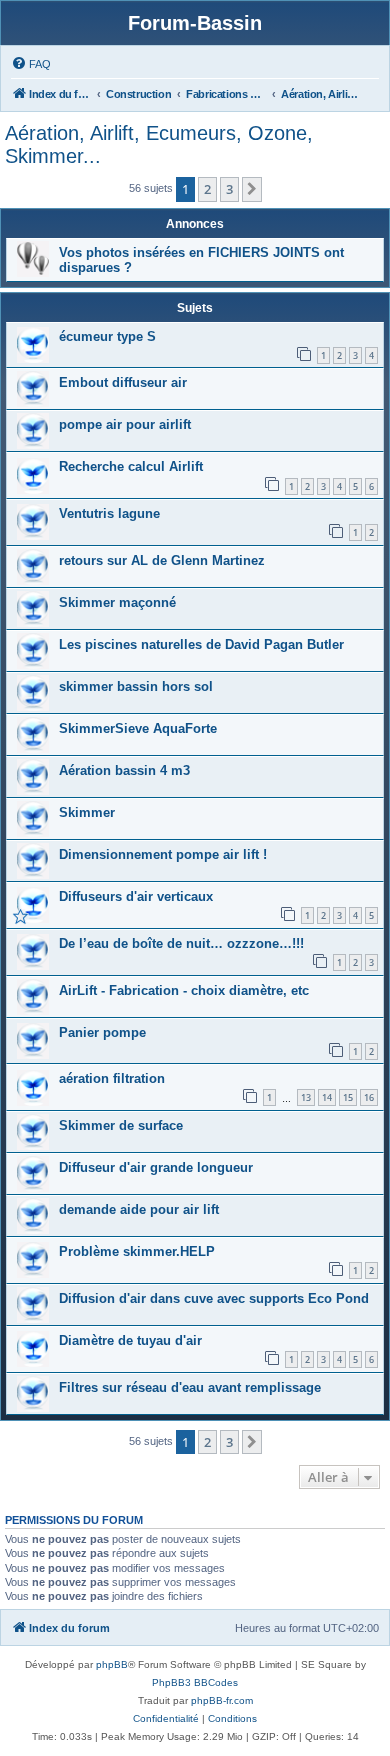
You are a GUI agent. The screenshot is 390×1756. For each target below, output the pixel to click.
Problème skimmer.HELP (137, 1251)
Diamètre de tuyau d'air (130, 1340)
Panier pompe (102, 1032)
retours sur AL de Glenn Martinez (162, 560)
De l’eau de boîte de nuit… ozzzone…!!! (181, 943)
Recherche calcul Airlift (131, 466)
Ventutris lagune (109, 513)
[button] (252, 189)
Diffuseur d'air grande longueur (156, 1167)
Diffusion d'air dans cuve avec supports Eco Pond (214, 1298)
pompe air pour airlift (125, 424)
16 (369, 1097)
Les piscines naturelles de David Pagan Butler (201, 644)
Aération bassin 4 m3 (124, 770)
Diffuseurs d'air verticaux (136, 896)
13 (306, 1097)
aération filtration (112, 1078)
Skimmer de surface (121, 1125)
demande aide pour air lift (139, 1209)
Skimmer (87, 812)
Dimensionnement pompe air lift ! (163, 854)
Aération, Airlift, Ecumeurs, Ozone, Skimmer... (159, 144)
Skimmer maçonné (117, 602)
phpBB (112, 1664)
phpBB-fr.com (222, 1700)
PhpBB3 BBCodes (195, 1682)
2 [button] (207, 189)
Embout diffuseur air (123, 382)
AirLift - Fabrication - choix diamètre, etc (184, 990)
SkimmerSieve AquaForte (138, 728)
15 (348, 1097)
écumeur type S (107, 336)
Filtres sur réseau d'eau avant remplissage (190, 1387)
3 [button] (229, 189)
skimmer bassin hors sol (136, 686)
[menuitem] (31, 64)
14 (327, 1097)
